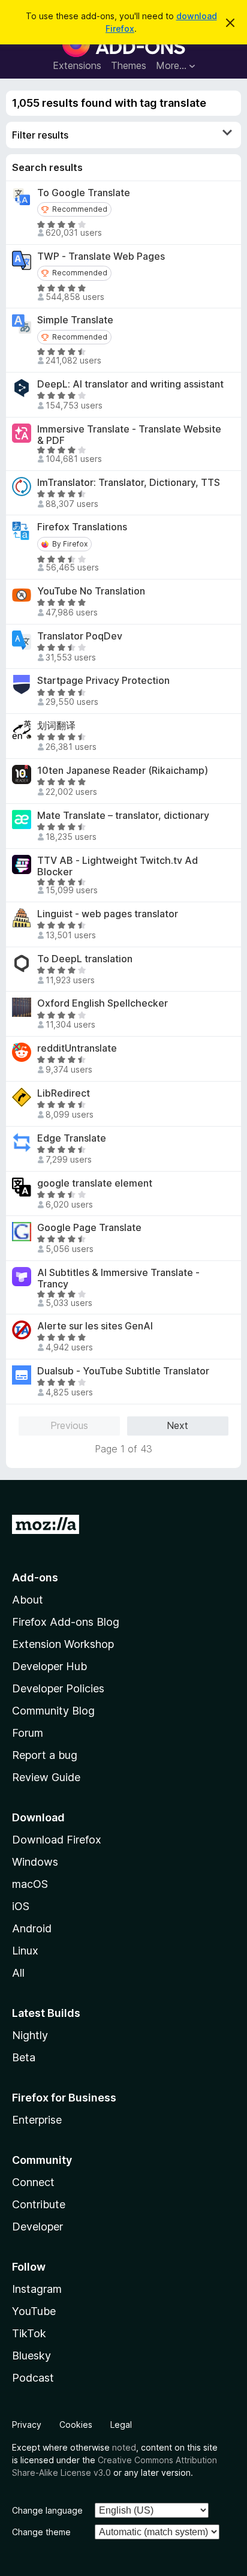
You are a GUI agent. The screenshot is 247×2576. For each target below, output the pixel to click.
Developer (37, 2227)
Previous (69, 1425)
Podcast (33, 2378)
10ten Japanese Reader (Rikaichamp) (123, 771)
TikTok (29, 2333)
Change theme (41, 2532)
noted (124, 2447)
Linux (25, 1951)
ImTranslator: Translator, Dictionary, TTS (129, 483)
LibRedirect (64, 1093)
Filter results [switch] (40, 135)
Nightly (30, 2035)
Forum (28, 1733)
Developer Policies (58, 1688)
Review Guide (46, 1777)
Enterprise (37, 2120)
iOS (21, 1906)
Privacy (27, 2425)
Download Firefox (57, 1840)
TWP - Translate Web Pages (101, 256)
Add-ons (35, 1577)
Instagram (37, 2289)
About (28, 1600)
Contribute (39, 2204)
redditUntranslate (77, 1048)
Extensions (77, 65)
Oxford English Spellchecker (103, 1003)
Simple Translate (75, 320)
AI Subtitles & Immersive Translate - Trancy (118, 1278)
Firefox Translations (82, 527)
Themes (129, 65)
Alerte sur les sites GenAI (95, 1326)
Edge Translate (72, 1138)
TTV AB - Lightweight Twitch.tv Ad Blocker (118, 866)
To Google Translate (84, 193)
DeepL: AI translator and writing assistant (130, 384)
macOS (30, 1884)
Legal (121, 2425)
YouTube (34, 2311)
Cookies (76, 2425)
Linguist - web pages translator (108, 914)
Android (32, 1928)
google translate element (95, 1183)
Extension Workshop (63, 1644)
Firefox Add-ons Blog (66, 1622)
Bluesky (31, 2356)
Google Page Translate (89, 1228)
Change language (47, 2510)
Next (177, 1425)
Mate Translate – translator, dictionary (123, 816)
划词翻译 (56, 726)
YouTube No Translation (91, 591)
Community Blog (53, 1711)
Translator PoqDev (80, 636)
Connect (33, 2182)
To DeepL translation (85, 959)
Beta (24, 2057)
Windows (35, 1862)
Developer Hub (49, 1666)
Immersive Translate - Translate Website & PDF (129, 435)
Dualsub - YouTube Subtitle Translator (123, 1371)
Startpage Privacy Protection (103, 681)
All (18, 1973)
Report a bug (45, 1755)
